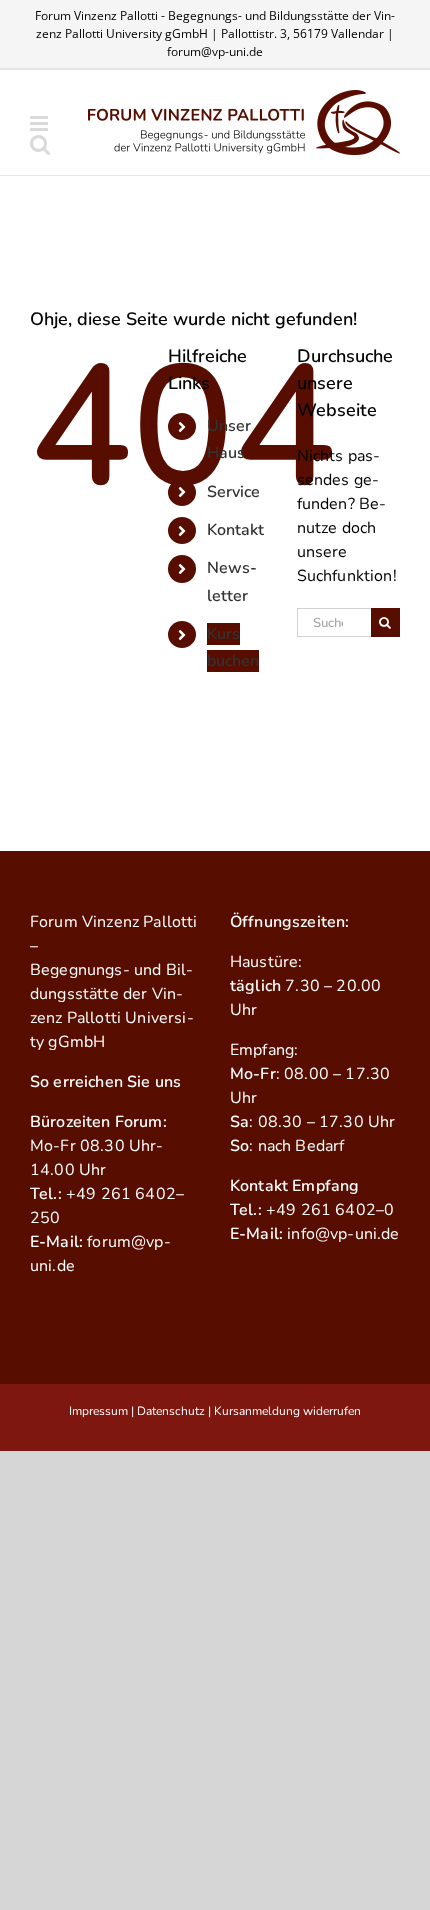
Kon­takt (235, 530)
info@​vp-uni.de (343, 1234)
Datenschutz (171, 1411)
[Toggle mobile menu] (40, 123)
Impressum (98, 1411)
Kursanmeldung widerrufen (287, 1411)
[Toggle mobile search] (40, 144)
